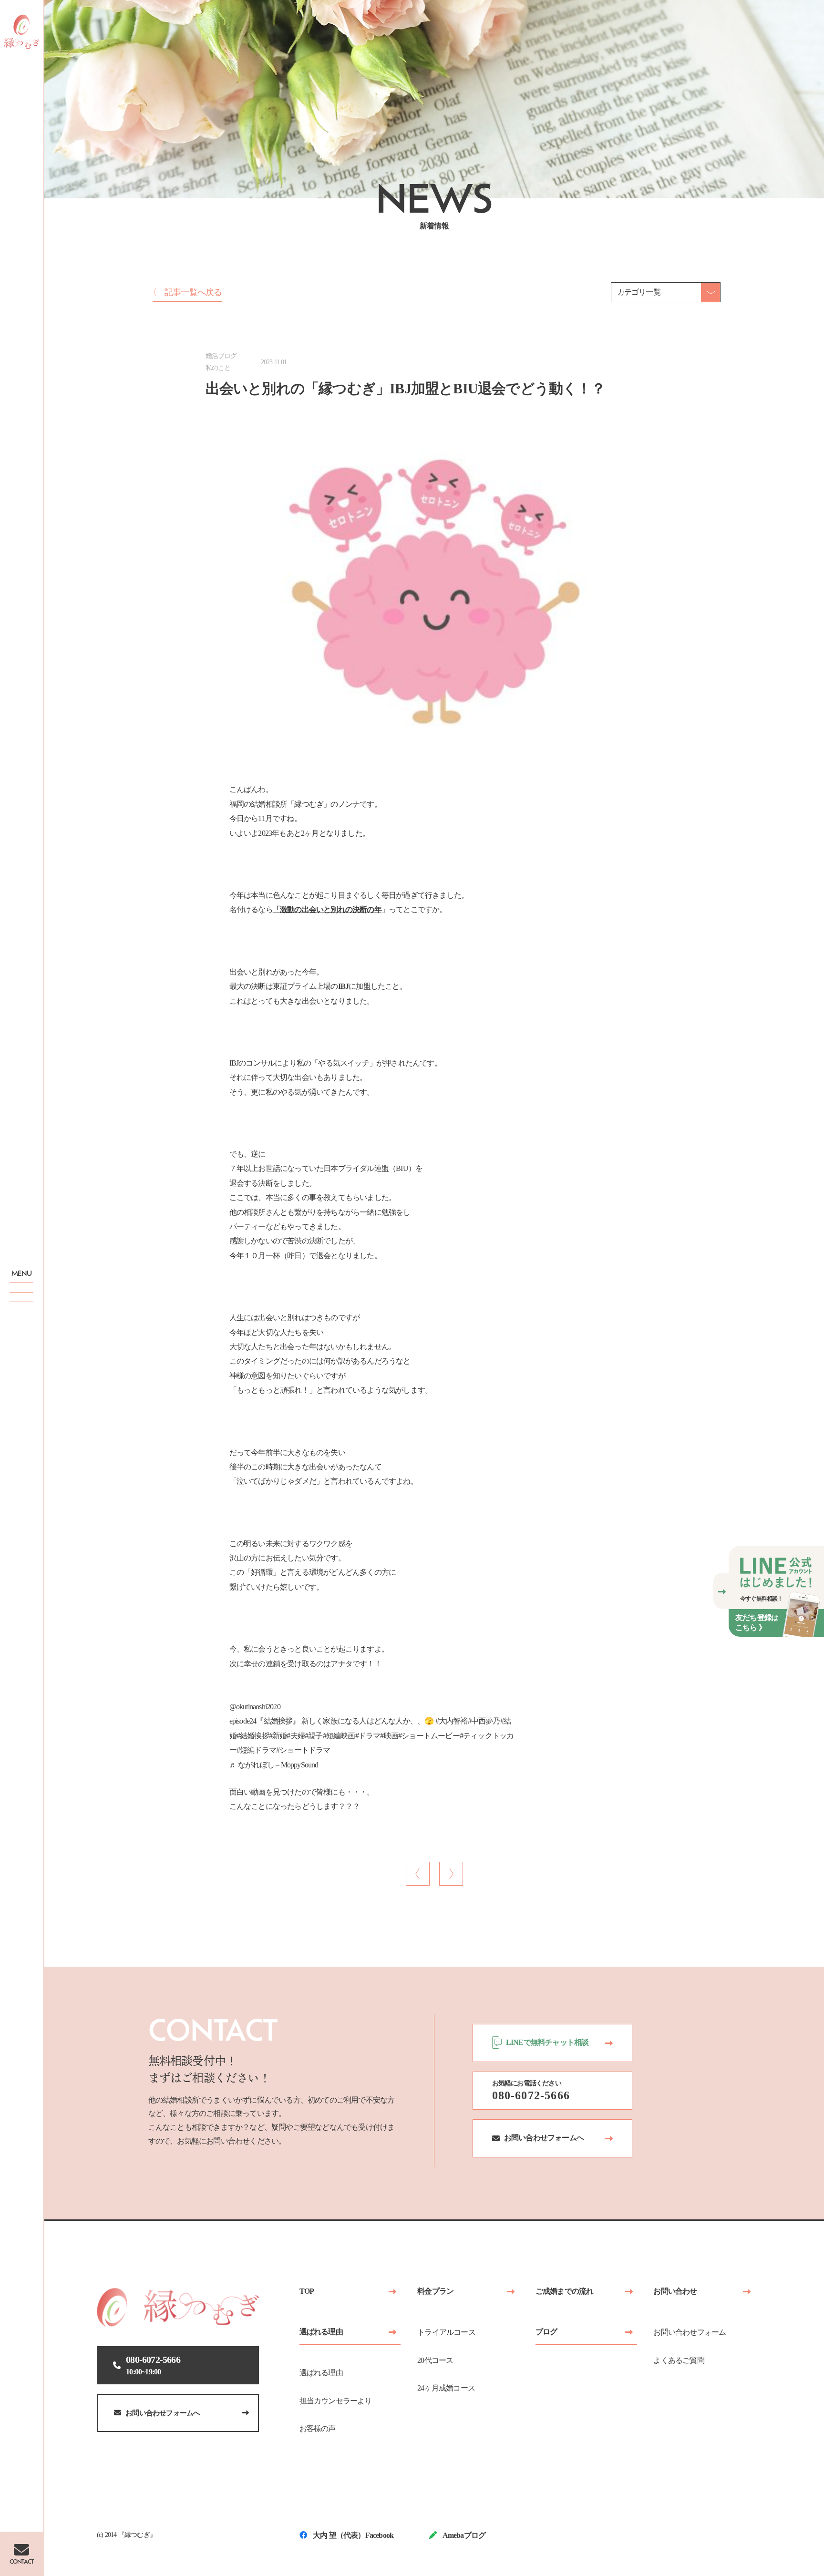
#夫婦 (296, 1736)
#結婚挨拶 (253, 1736)
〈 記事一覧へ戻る (185, 292)
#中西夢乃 (484, 1721)
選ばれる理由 (321, 2332)
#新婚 (278, 1736)
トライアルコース (446, 2332)
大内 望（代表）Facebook (352, 2535)
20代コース (435, 2360)
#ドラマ (368, 1736)
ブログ (546, 2332)
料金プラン (435, 2291)
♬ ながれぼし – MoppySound (274, 1765)
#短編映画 (339, 1736)
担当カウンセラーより (336, 2401)
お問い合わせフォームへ (163, 2413)
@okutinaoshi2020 (255, 1707)
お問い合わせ (675, 2291)
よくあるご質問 (679, 2360)
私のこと (218, 368)
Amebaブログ (463, 2535)
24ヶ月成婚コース (446, 2388)
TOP (307, 2291)
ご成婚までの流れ (565, 2291)
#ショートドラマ (303, 1750)
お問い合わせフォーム (690, 2332)
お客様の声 (318, 2428)
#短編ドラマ (256, 1750)
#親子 (314, 1736)
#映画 (389, 1736)
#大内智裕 (452, 1721)
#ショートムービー (429, 1736)
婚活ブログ (221, 356)
